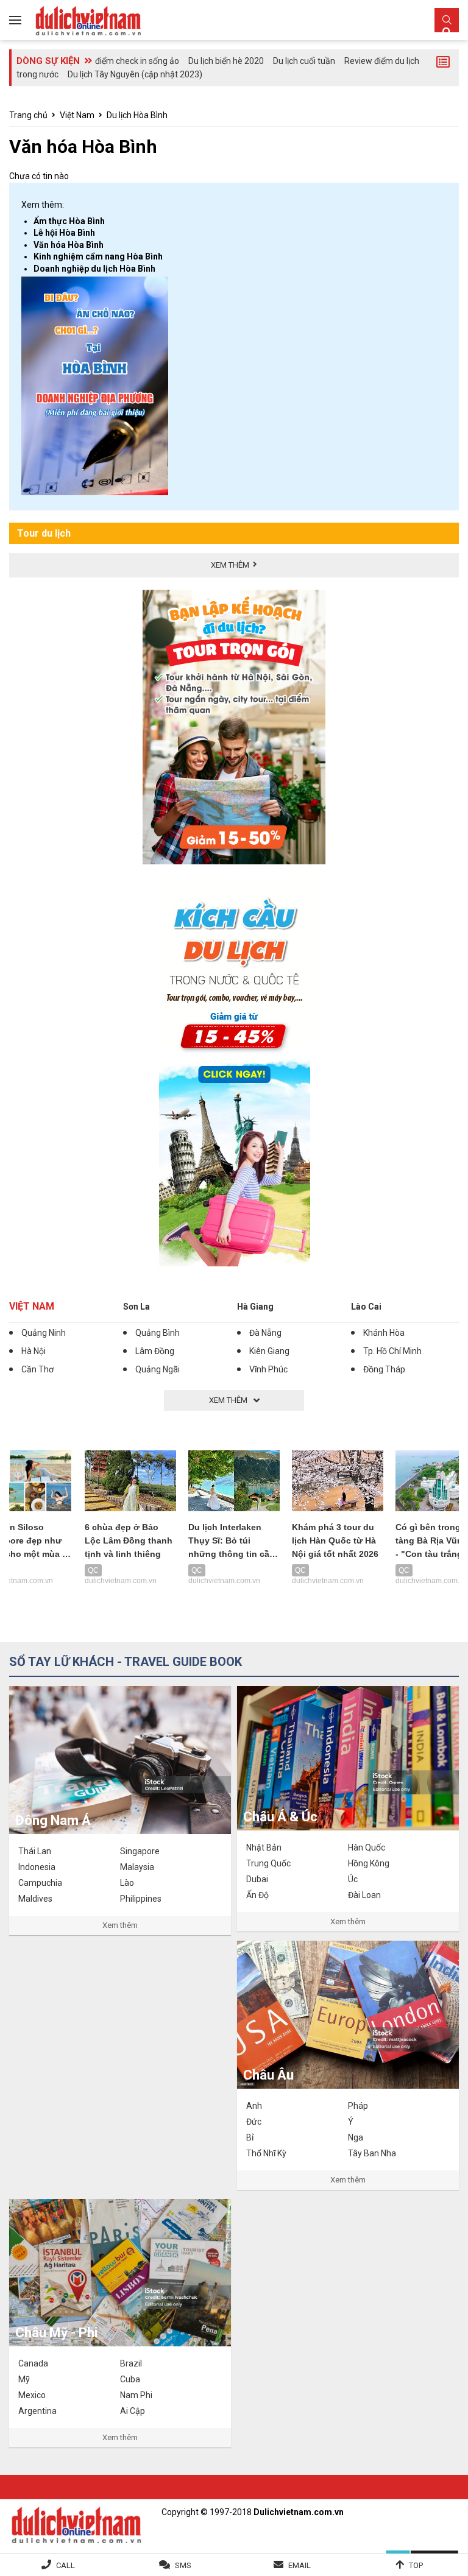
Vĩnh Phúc (268, 1369)
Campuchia (40, 1883)
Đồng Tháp (384, 1369)
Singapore (140, 1851)
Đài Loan (364, 1895)
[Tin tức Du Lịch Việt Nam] (76, 2524)
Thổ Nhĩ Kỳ (266, 2153)
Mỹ (24, 2379)
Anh (254, 2106)
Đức (254, 2122)
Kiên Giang (269, 1351)
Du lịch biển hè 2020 (226, 61)
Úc (353, 1879)
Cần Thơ (37, 1369)
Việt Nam (77, 115)
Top (416, 2565)
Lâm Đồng (155, 1351)
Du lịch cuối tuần (304, 61)
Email (300, 2565)
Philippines (141, 1899)
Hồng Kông (369, 1863)
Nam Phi (136, 2395)
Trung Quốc (268, 1863)
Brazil (131, 2363)
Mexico (32, 2395)
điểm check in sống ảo (137, 61)
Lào (127, 1883)
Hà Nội (34, 1351)
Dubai (257, 1879)
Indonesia (37, 1867)
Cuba (130, 2379)
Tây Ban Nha (372, 2153)
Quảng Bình (158, 1333)
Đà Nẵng (265, 1333)
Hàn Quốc (367, 1847)
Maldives (35, 1899)
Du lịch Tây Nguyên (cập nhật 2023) (135, 74)
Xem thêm (120, 1925)
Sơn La (136, 1307)
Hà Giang (255, 1307)
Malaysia (137, 1867)
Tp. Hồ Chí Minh (392, 1351)
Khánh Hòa (384, 1333)
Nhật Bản (264, 1847)
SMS (183, 2565)
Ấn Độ (257, 1895)
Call (66, 2565)
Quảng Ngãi (158, 1369)
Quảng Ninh (44, 1333)
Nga (356, 2137)
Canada (33, 2363)
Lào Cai (366, 1307)
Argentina (37, 2411)
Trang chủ (28, 115)
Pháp (358, 2106)
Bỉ (250, 2137)
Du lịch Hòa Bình (137, 115)
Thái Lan (35, 1851)
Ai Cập (133, 2411)
